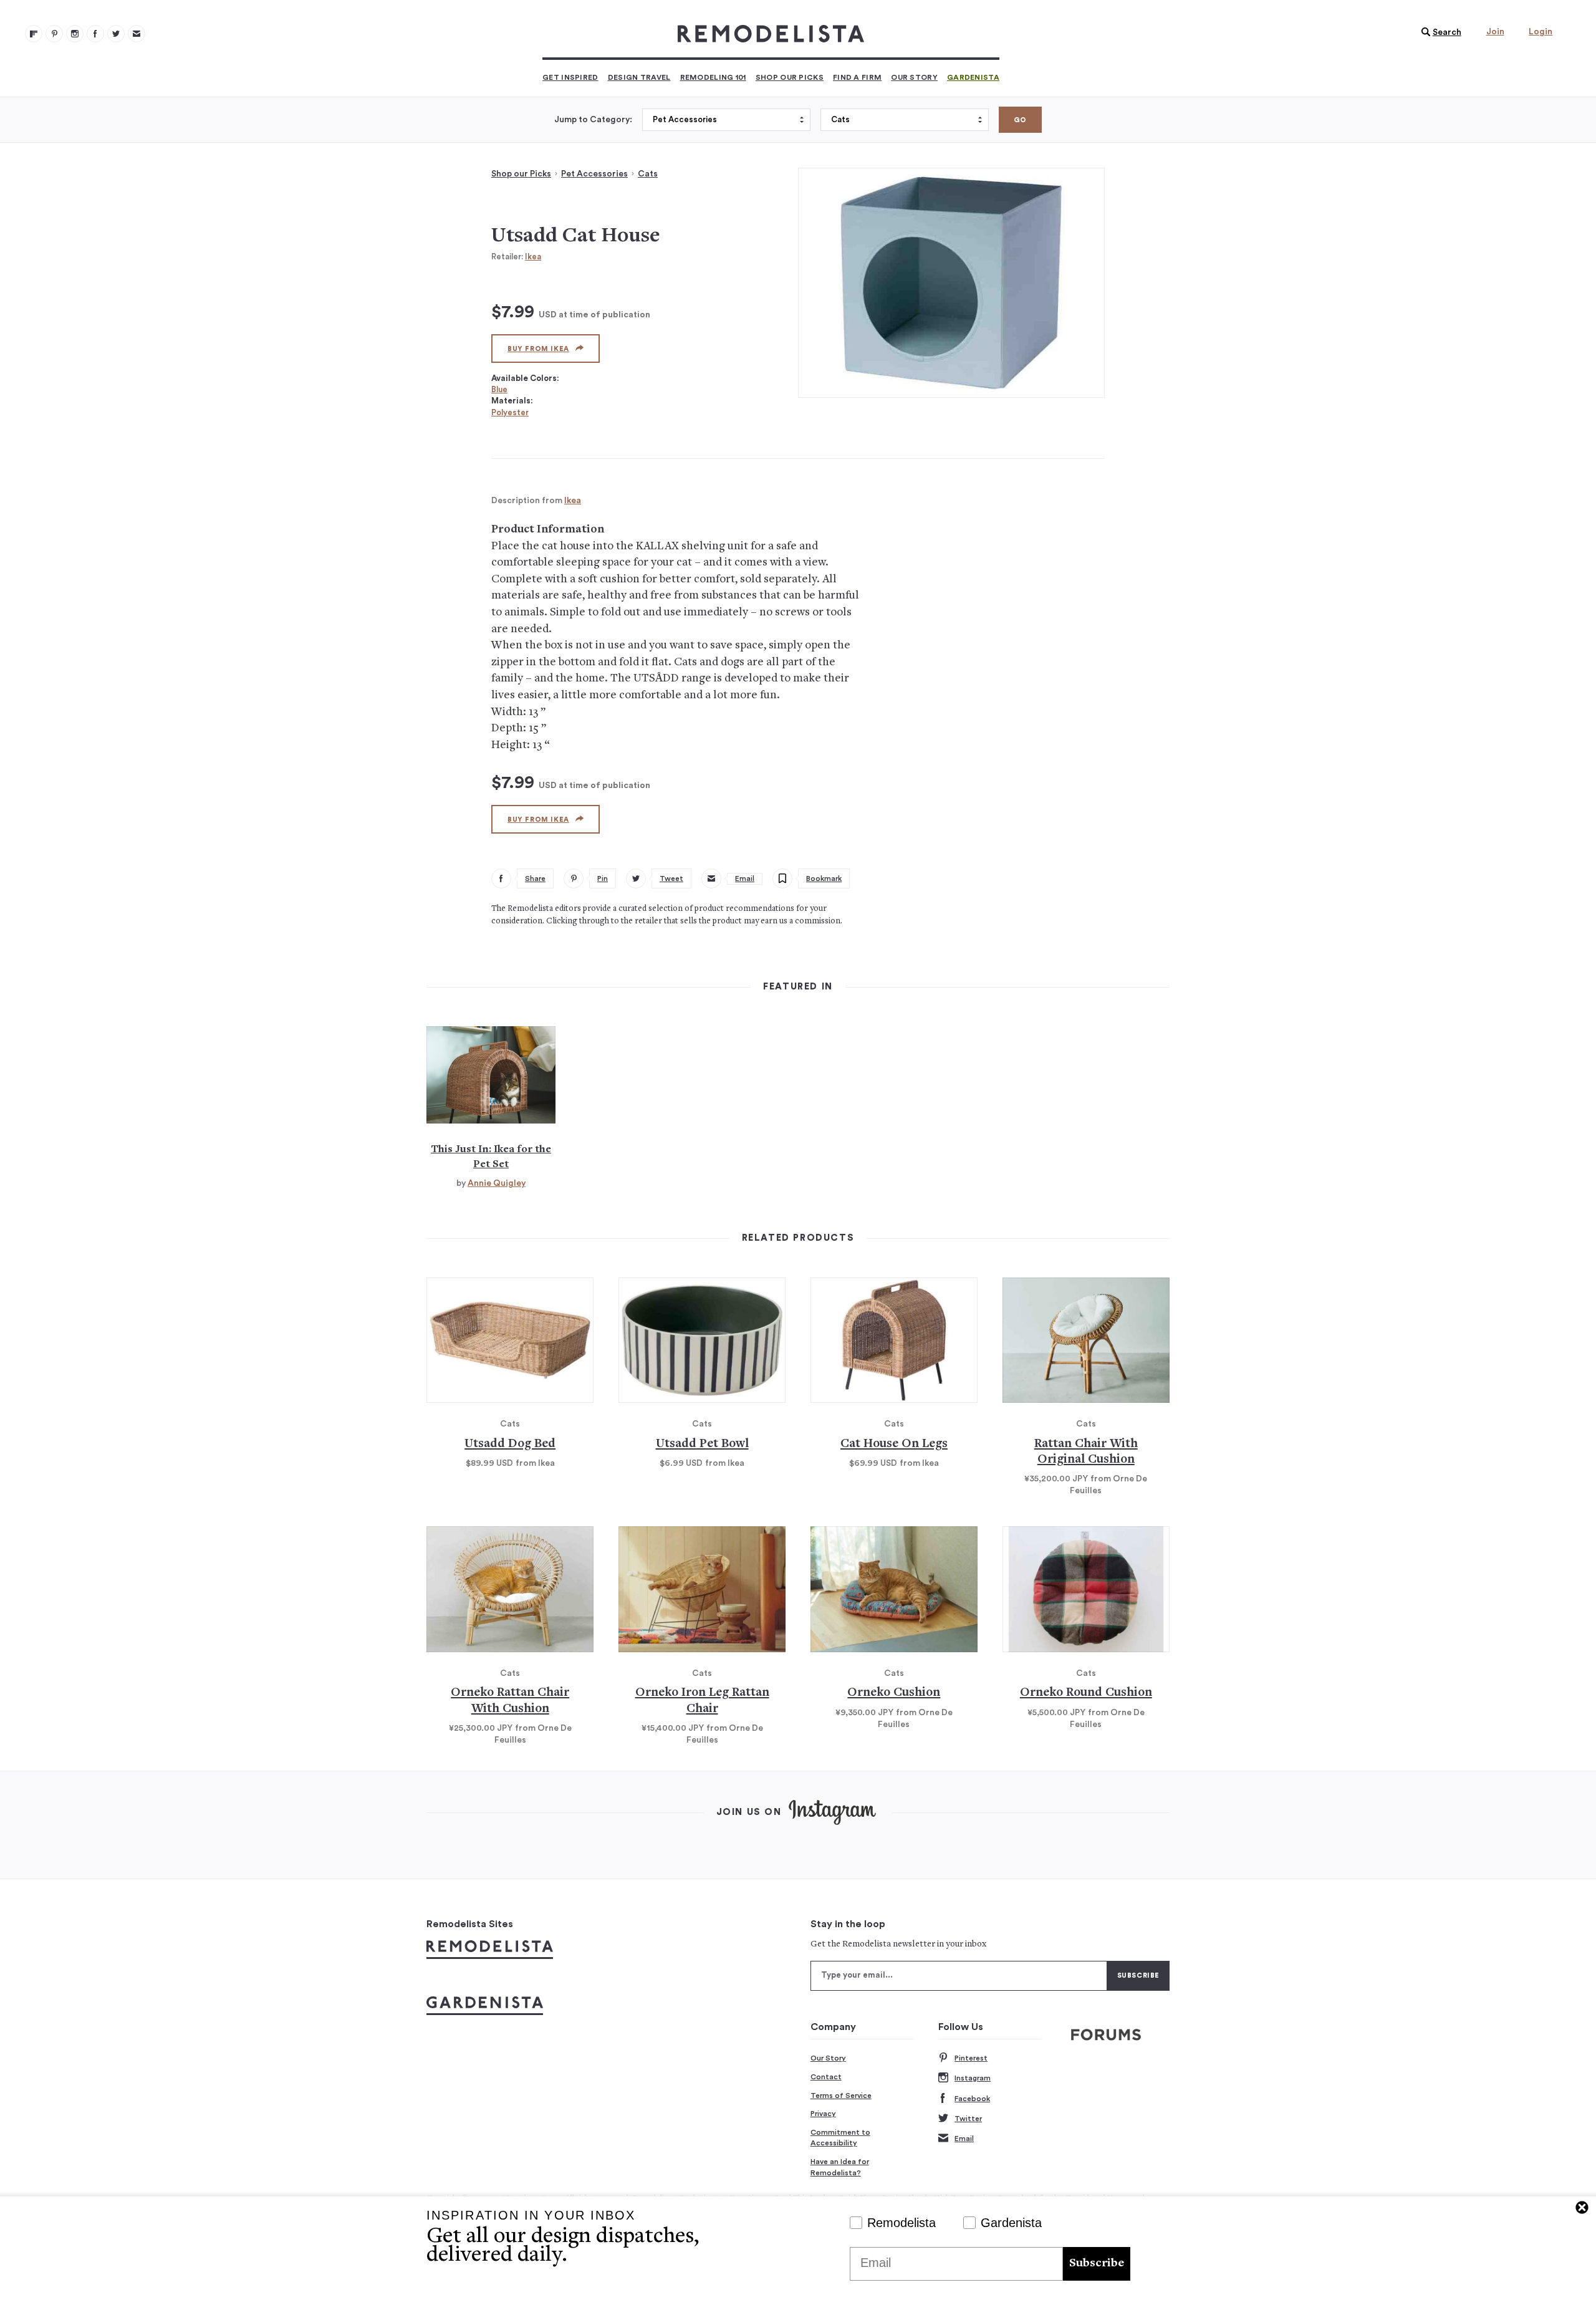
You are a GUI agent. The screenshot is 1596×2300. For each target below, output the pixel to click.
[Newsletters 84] (137, 34)
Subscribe (1097, 2264)
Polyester (510, 412)
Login (1541, 32)
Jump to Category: (593, 120)
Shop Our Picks (790, 77)
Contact (826, 2077)
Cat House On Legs (894, 1444)
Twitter (968, 2119)
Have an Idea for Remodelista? (840, 2167)
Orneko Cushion (894, 1693)
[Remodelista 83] (116, 34)
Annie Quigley (497, 1183)
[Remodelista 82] (95, 34)
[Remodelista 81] (75, 34)
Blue (499, 389)
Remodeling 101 (713, 77)
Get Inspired (570, 77)
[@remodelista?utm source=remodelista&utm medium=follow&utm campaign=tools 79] (34, 34)
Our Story (914, 77)
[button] (1438, 32)
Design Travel (639, 77)
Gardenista (973, 77)
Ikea (533, 257)
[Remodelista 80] (54, 34)
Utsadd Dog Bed (510, 1444)
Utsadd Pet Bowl (702, 1444)
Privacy (823, 2114)
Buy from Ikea (538, 349)
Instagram (973, 2078)
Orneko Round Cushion (1086, 1693)
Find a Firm (857, 77)
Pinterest (971, 2058)
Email (964, 2139)
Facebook (972, 2099)
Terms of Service (841, 2096)
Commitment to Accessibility (840, 2138)
